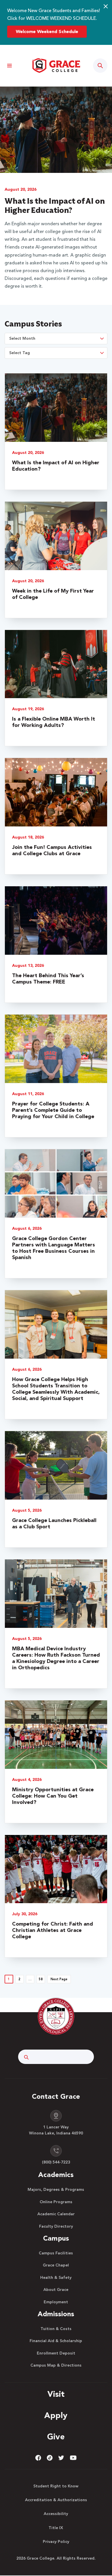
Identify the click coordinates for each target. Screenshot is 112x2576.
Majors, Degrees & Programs (56, 2190)
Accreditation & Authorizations (56, 2500)
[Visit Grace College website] (56, 66)
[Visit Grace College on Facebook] (38, 2457)
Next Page (59, 1980)
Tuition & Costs (56, 2329)
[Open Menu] (10, 66)
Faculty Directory (56, 2226)
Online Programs (56, 2202)
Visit (56, 2395)
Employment (56, 2302)
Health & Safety (56, 2278)
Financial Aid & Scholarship (56, 2341)
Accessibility (56, 2514)
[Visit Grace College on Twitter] (61, 2457)
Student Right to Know (56, 2486)
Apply (56, 2416)
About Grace (56, 2290)
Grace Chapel (56, 2265)
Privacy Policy (56, 2542)
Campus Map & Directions (56, 2365)
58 (41, 1980)
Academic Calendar (56, 2214)
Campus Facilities (56, 2253)
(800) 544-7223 (56, 2162)
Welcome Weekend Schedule (47, 32)
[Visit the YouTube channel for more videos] (73, 2457)
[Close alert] (106, 6)
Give (56, 2437)
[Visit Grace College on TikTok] (50, 2457)
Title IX (56, 2528)
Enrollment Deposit (56, 2353)
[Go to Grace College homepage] (56, 2017)
